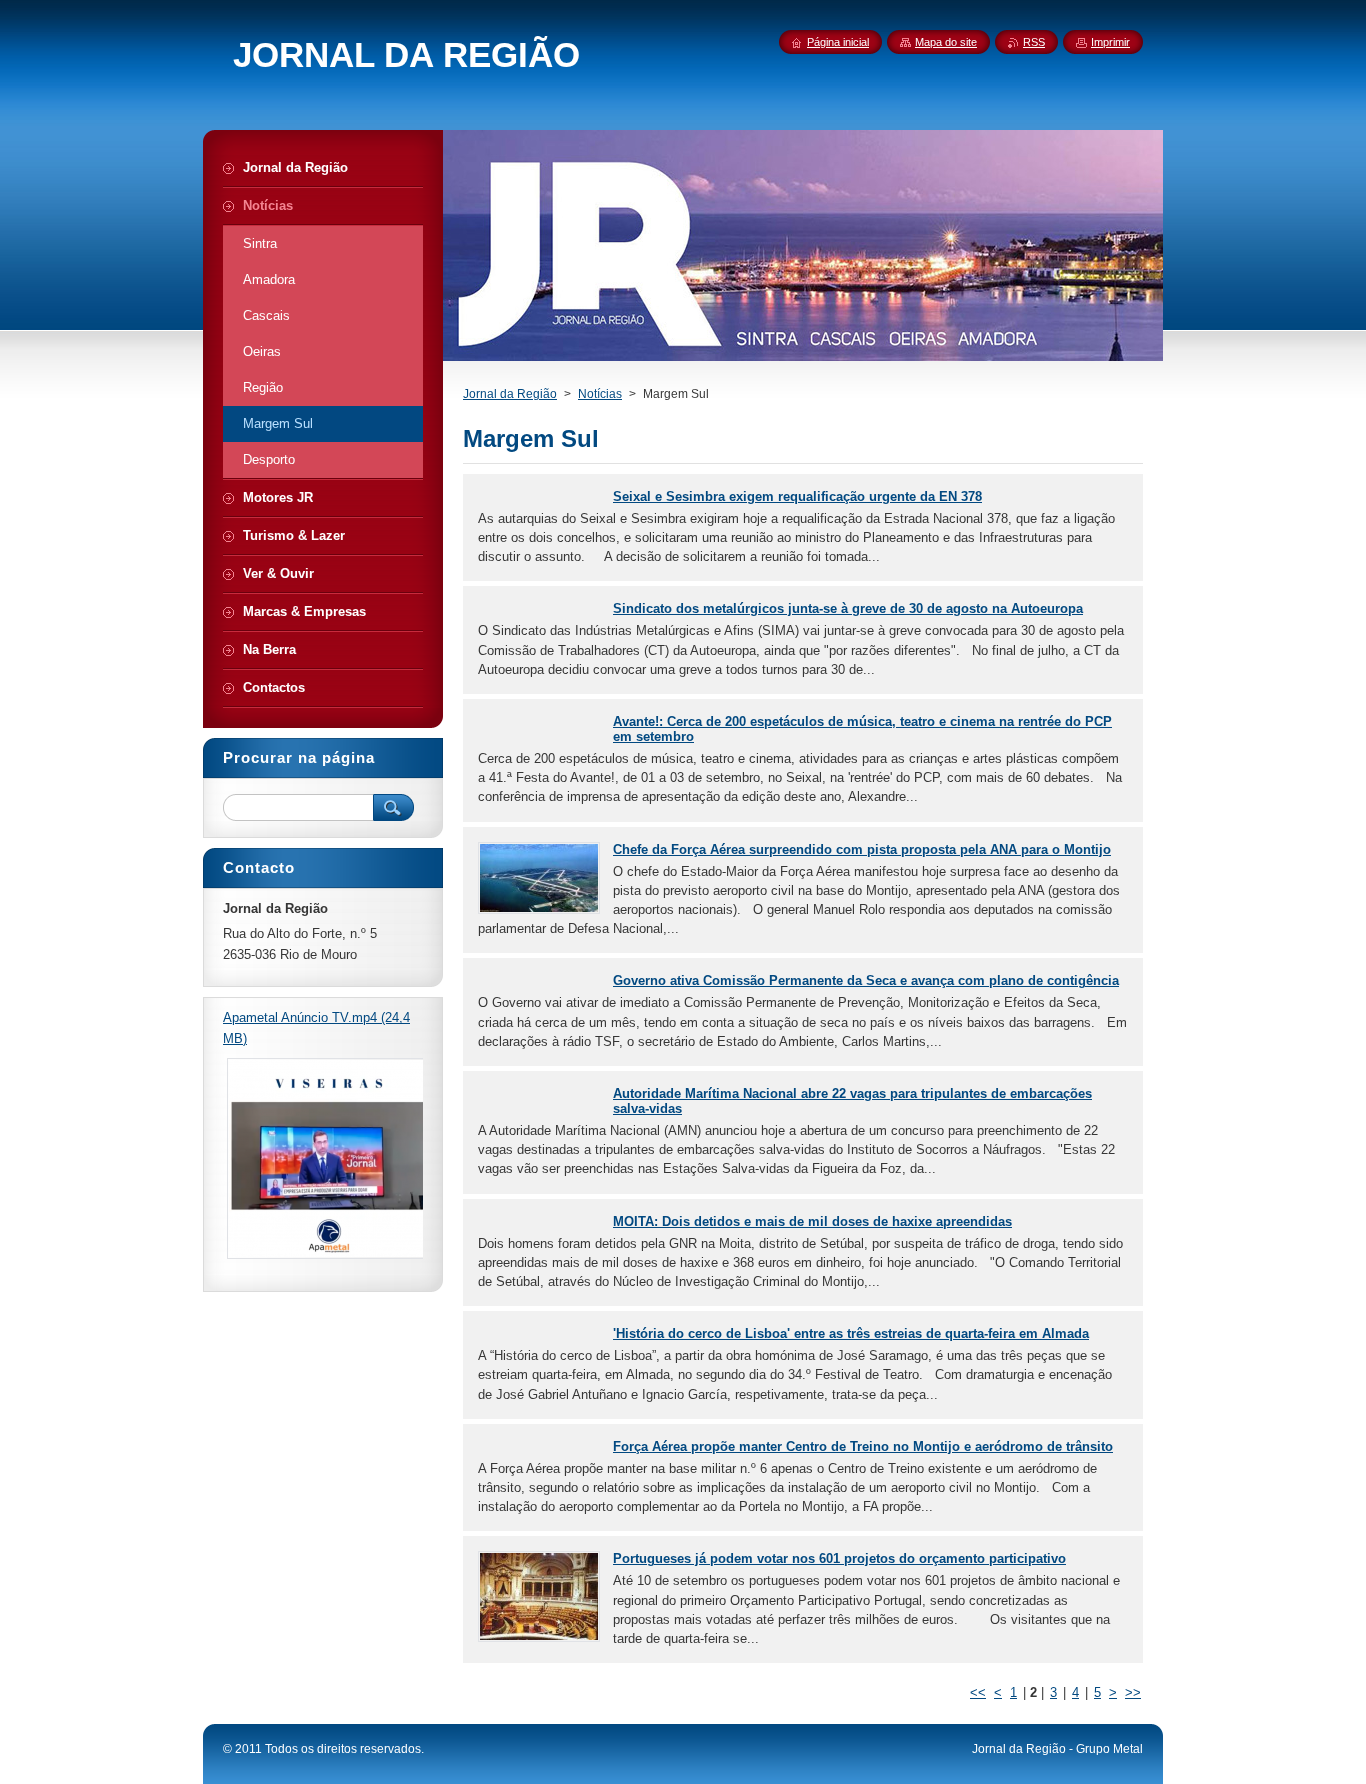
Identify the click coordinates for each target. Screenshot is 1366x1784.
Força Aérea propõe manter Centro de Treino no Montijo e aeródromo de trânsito (863, 1446)
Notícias (600, 394)
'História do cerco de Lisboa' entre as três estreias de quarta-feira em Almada (851, 1333)
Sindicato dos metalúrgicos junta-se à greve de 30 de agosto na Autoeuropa (848, 608)
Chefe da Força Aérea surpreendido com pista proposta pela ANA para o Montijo (862, 849)
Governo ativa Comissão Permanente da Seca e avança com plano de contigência (866, 980)
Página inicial (838, 42)
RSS (1034, 42)
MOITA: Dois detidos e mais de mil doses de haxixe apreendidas (812, 1221)
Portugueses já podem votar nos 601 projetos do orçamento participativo (839, 1558)
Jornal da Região (510, 394)
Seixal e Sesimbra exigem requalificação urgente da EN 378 (797, 496)
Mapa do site (946, 42)
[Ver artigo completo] (539, 909)
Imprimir (1110, 42)
